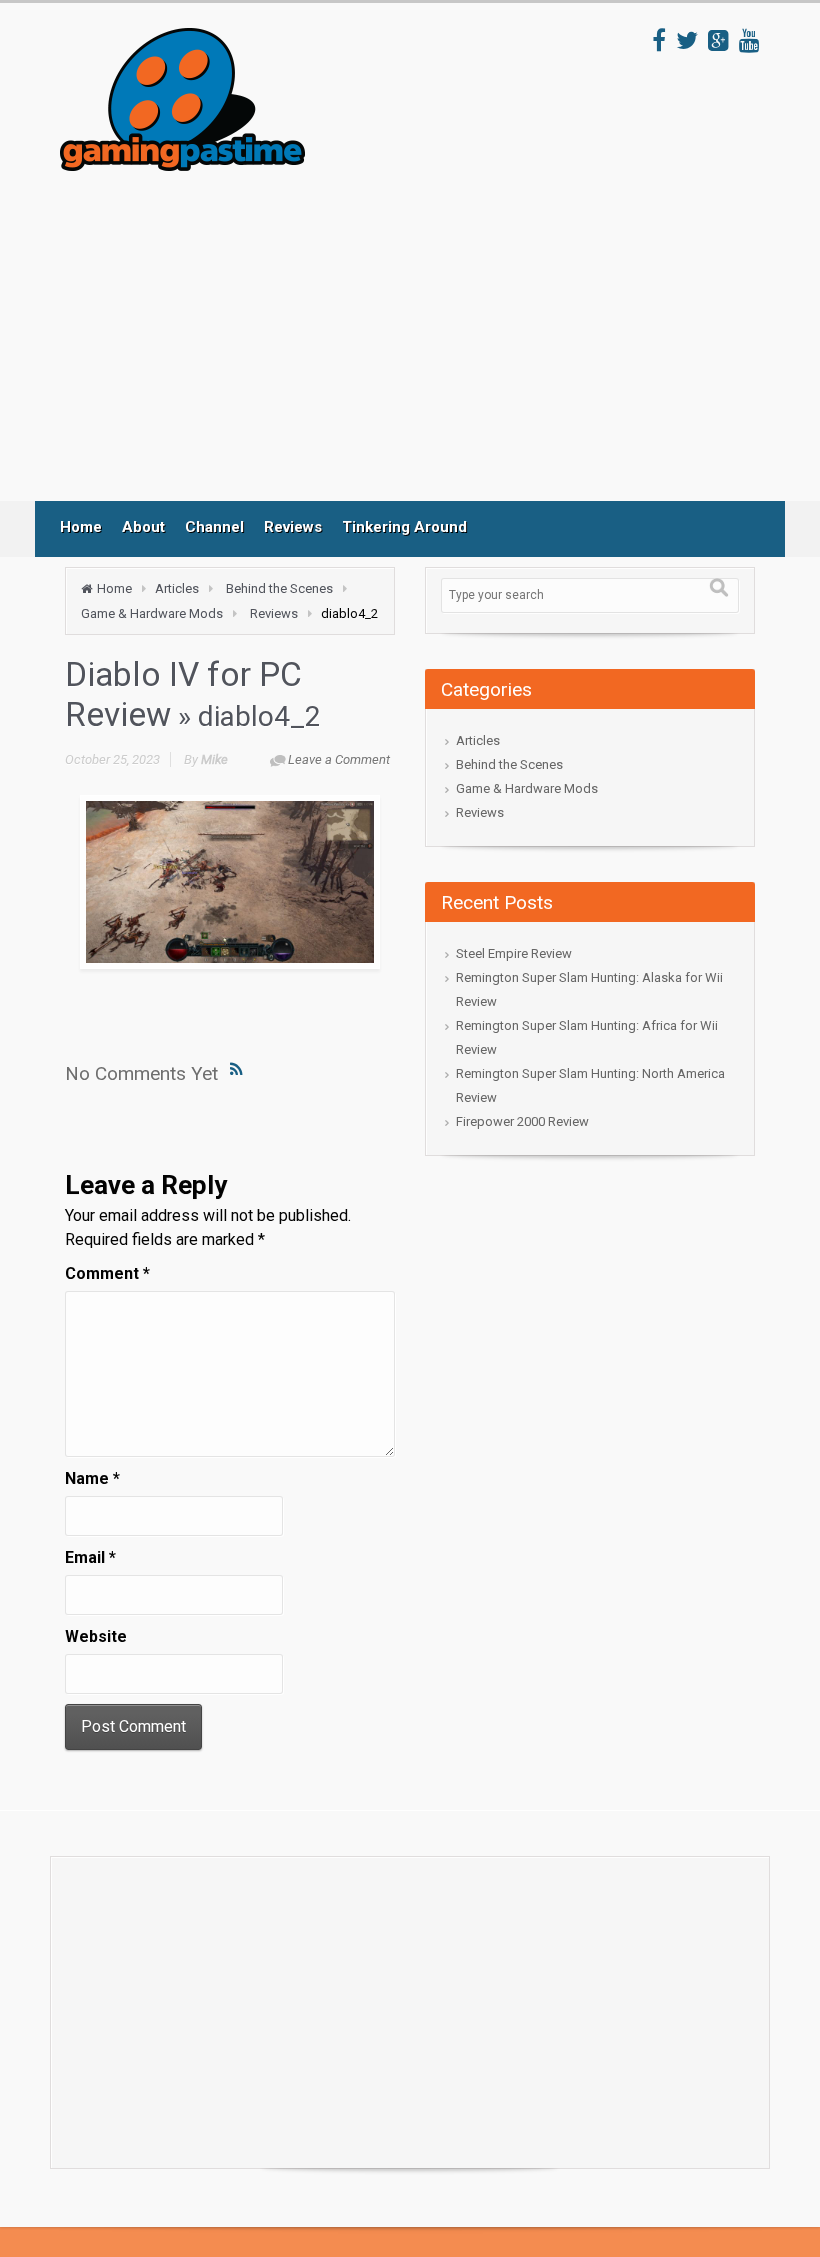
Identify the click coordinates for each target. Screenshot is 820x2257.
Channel (214, 527)
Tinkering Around (404, 527)
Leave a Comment (339, 759)
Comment (107, 1273)
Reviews (293, 527)
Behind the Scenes (279, 588)
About (143, 527)
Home (81, 527)
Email (90, 1557)
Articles (177, 588)
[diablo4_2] (230, 882)
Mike (214, 759)
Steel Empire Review (514, 953)
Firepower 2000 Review (522, 1121)
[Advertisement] (429, 336)
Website (96, 1636)
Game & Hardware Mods (152, 613)
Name (92, 1478)
